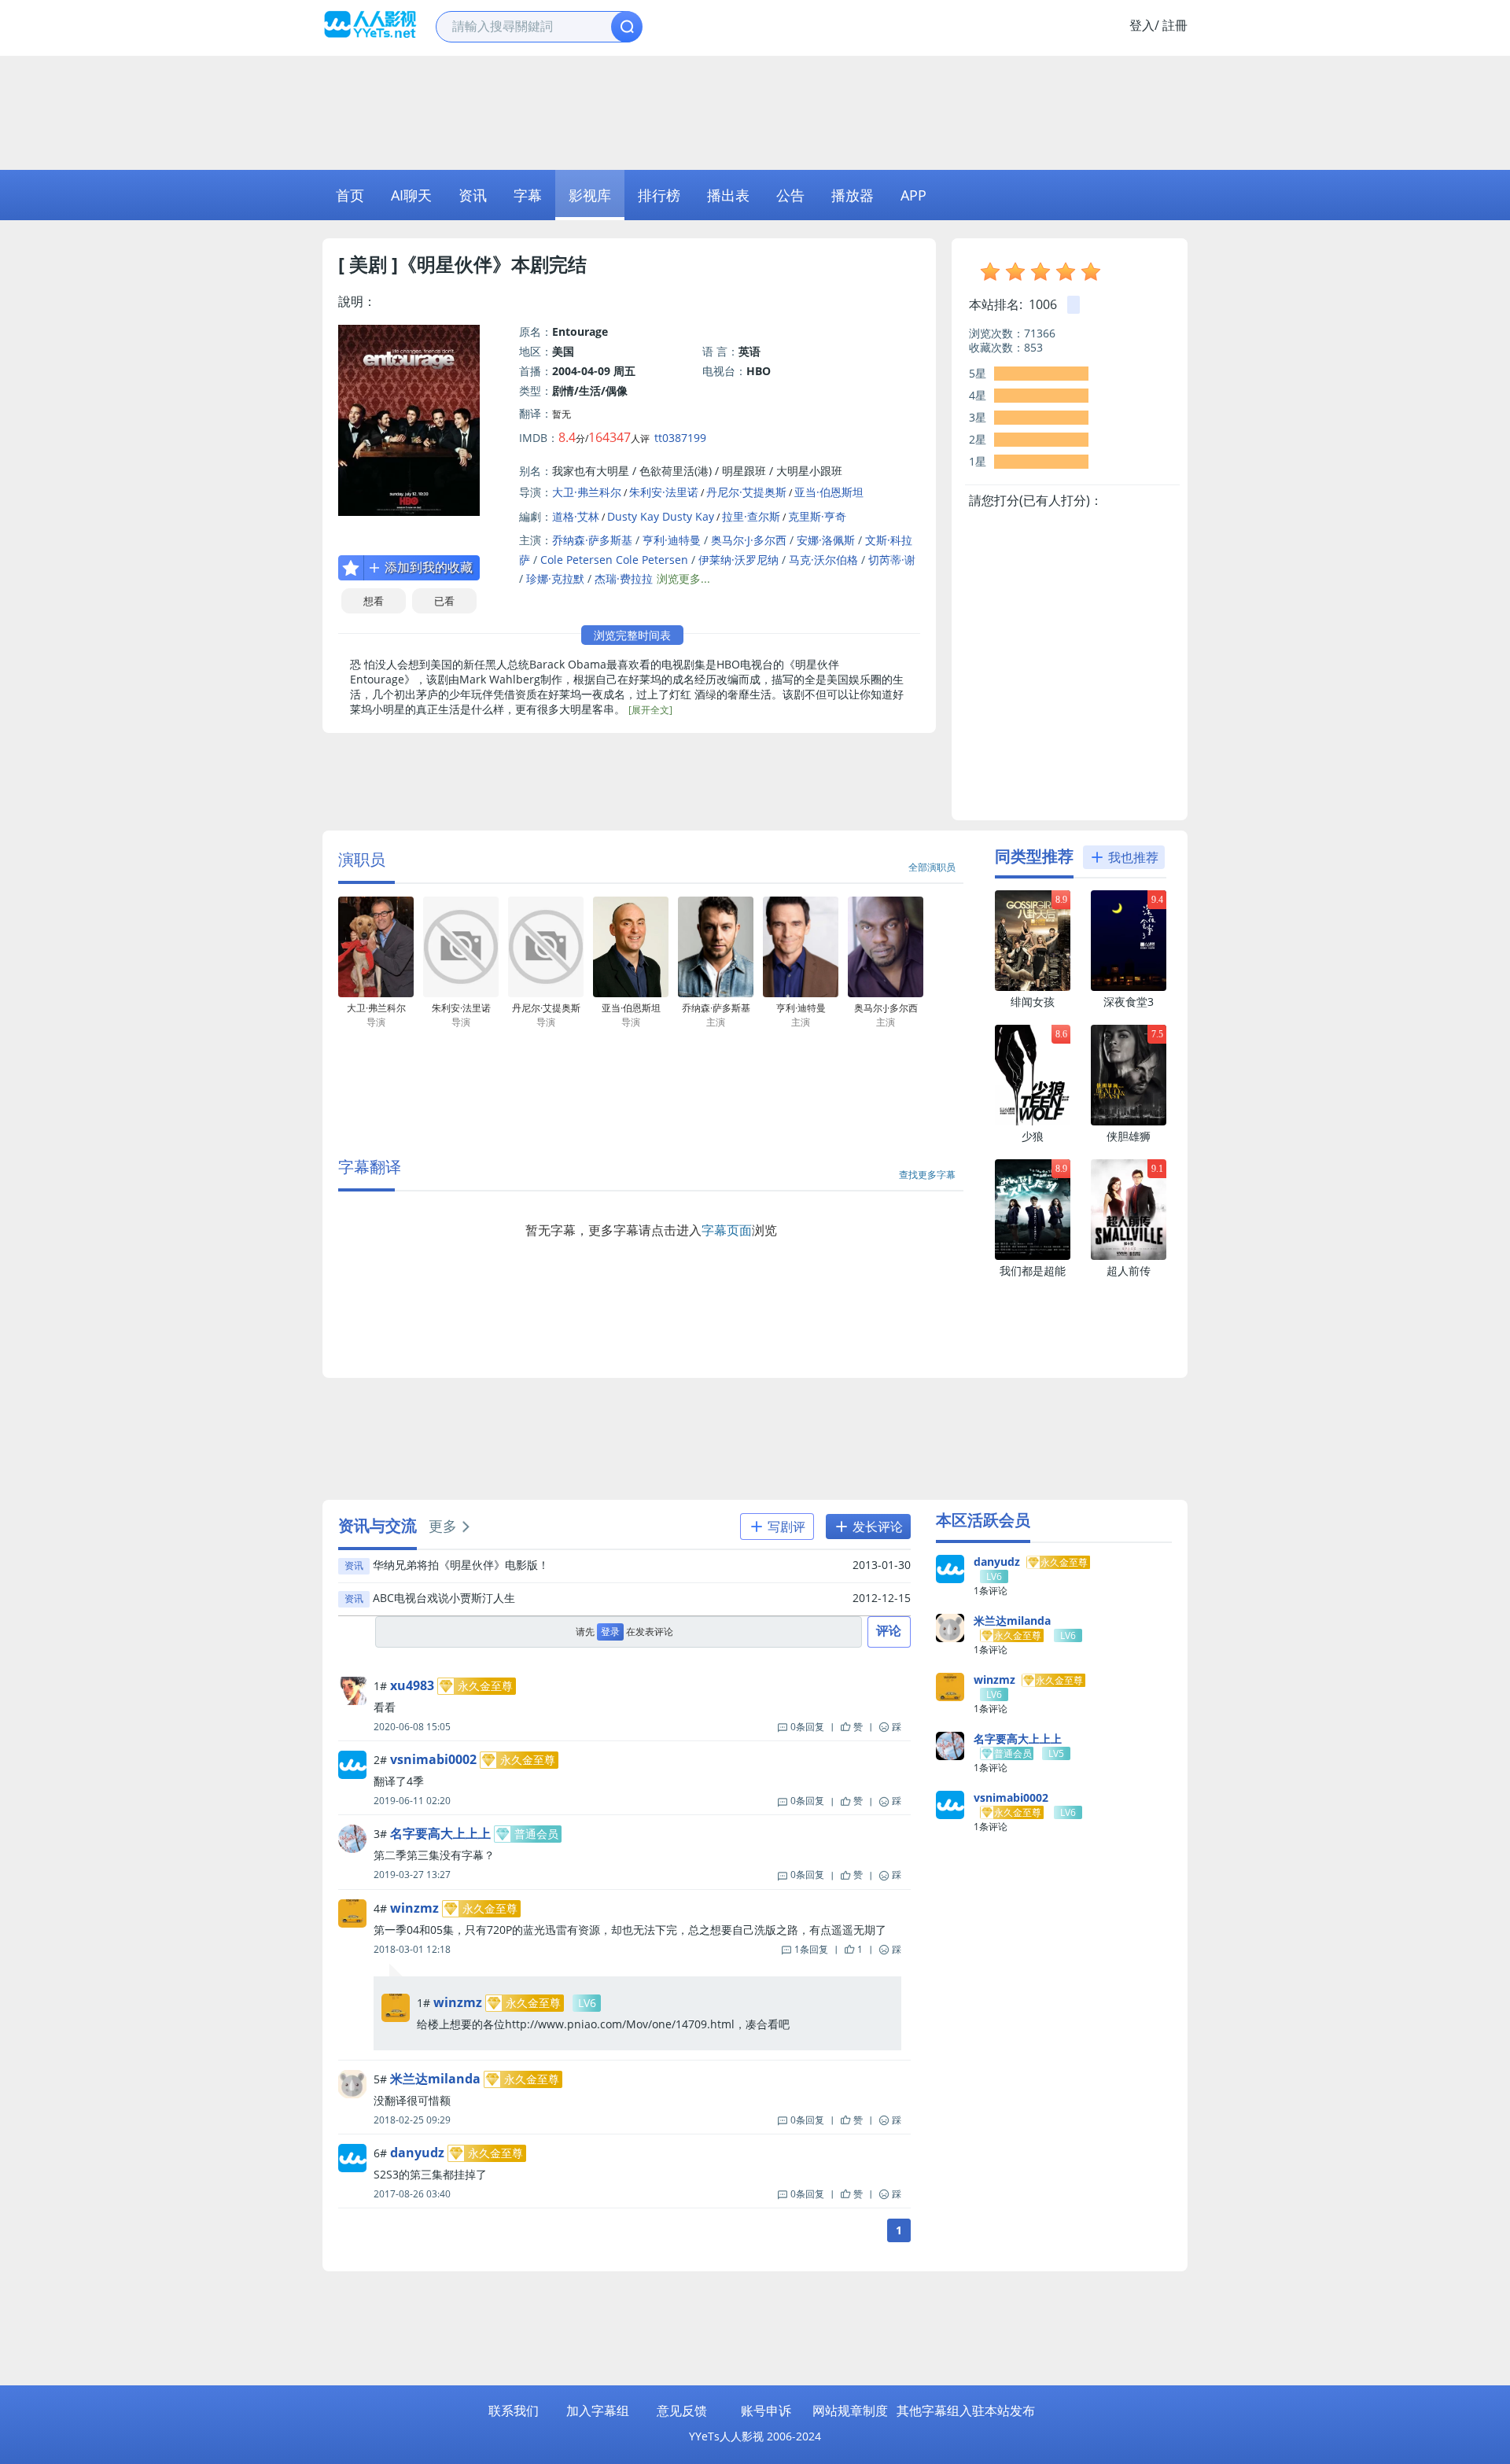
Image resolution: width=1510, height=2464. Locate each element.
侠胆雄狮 (1129, 1136)
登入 (1142, 25)
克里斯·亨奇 (817, 516)
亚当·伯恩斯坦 (829, 492)
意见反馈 (682, 2411)
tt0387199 (680, 438)
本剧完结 (549, 264)
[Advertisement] (755, 111)
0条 (807, 1727)
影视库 (590, 195)
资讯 (473, 195)
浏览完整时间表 (632, 635)
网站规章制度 (850, 2411)
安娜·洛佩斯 (826, 540)
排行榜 (659, 195)
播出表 (728, 195)
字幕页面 (727, 1230)
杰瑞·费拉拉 (624, 578)
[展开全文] (650, 710)
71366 (1040, 333)
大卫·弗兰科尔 (587, 492)
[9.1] (1129, 1256)
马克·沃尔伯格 (823, 560)
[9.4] (1129, 987)
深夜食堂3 (1129, 1002)
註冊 (1175, 25)
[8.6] (1033, 1122)
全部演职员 (932, 867)
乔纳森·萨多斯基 (592, 540)
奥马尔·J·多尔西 (749, 540)
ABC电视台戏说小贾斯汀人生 (444, 1598)
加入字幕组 (598, 2411)
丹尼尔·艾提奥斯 (746, 492)
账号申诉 (766, 2411)
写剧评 (785, 1527)
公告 (790, 195)
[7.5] (1129, 1122)
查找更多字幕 (927, 1175)
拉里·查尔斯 (751, 516)
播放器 (853, 195)
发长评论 (876, 1527)
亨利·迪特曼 (672, 540)
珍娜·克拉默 (555, 578)
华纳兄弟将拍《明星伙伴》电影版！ (461, 1565)
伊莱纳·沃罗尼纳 (738, 560)
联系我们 (514, 2411)
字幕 (528, 195)
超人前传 (1129, 1271)
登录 (610, 1632)
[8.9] (1033, 987)
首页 (350, 195)
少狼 (1033, 1136)
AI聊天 (411, 195)
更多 (443, 1526)
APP (913, 195)
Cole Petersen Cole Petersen (614, 560)
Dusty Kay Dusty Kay (661, 516)
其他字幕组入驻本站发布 (966, 2411)
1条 (811, 1949)
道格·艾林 (576, 516)
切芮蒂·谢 (892, 560)
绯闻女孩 (1033, 1002)
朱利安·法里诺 (664, 492)
